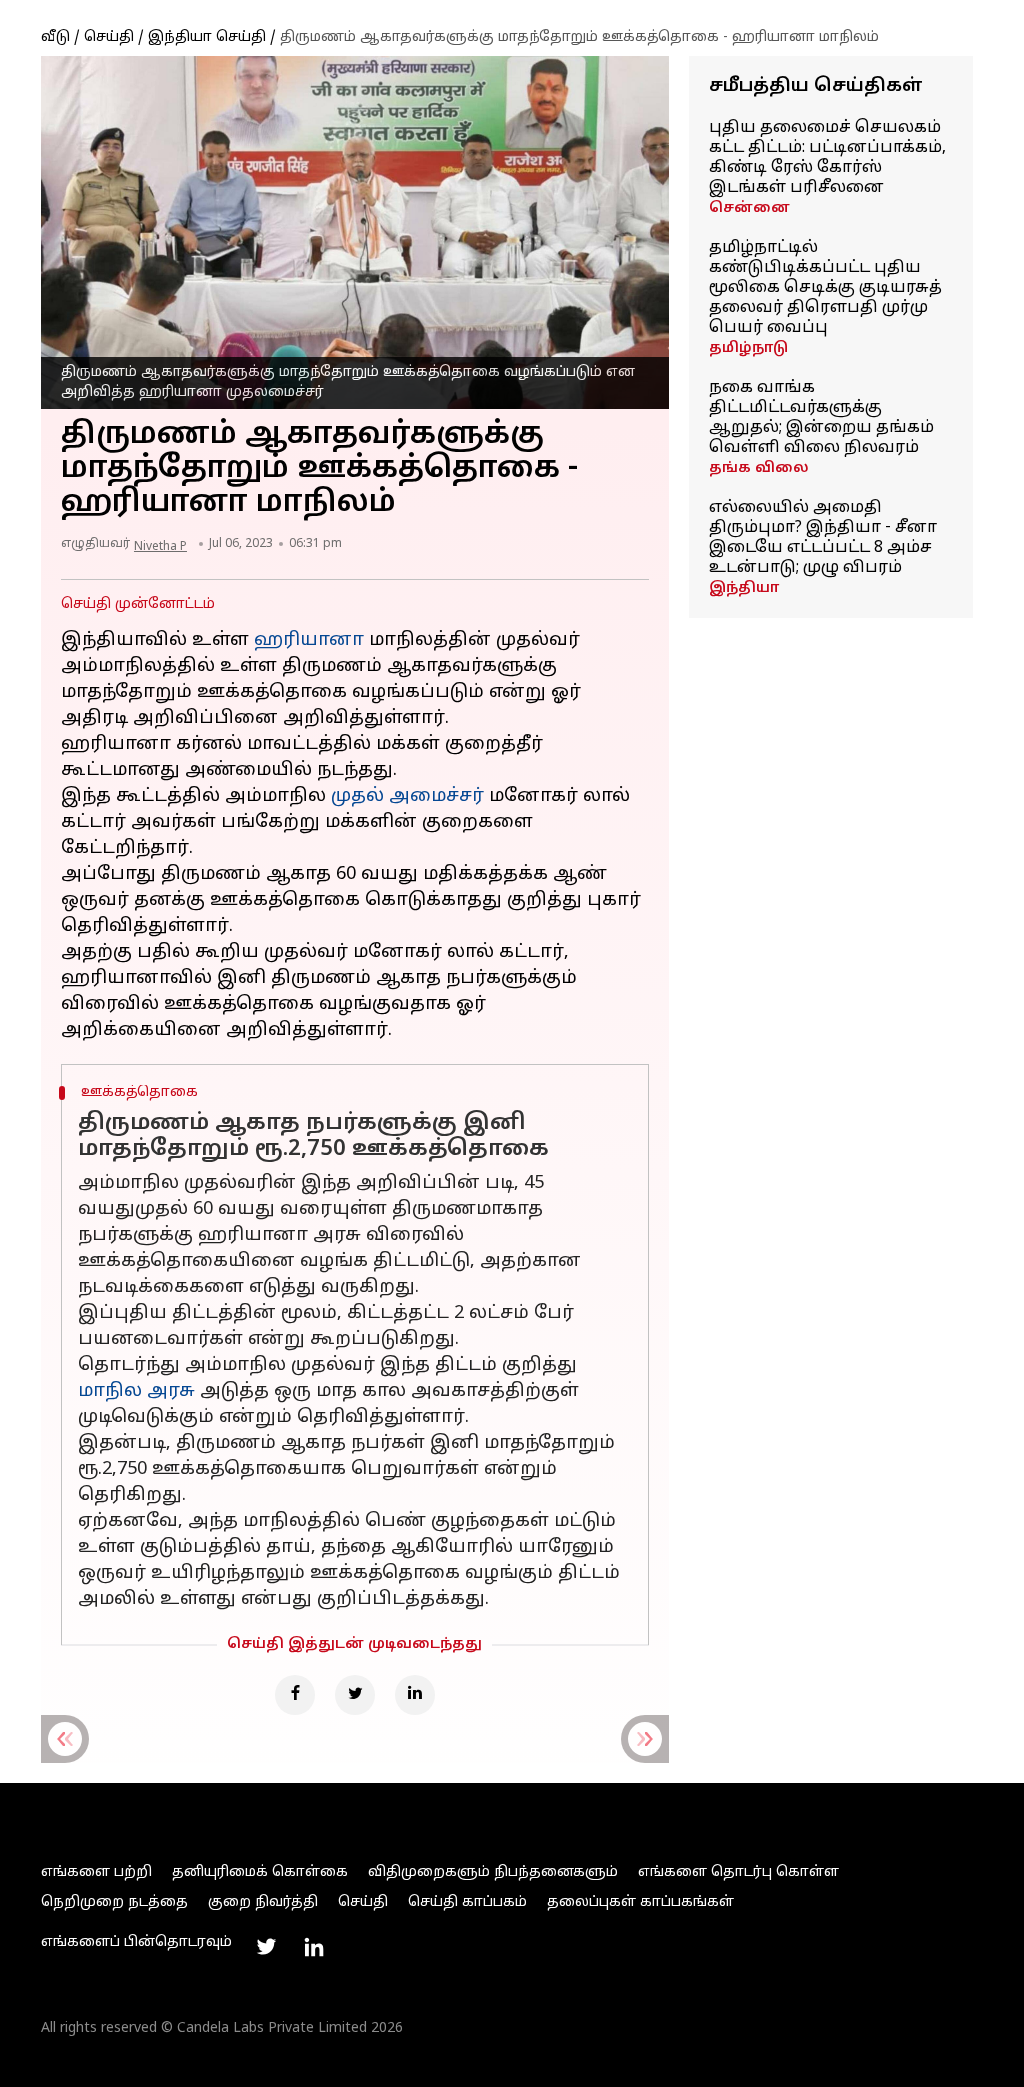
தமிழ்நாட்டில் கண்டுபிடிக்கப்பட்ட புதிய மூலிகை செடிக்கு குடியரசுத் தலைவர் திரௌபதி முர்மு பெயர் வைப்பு (825, 288)
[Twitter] (355, 1695)
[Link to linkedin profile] (314, 1947)
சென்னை (749, 208)
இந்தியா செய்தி (207, 37)
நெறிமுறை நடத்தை (114, 1902)
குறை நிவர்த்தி (263, 1902)
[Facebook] (295, 1695)
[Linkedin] (415, 1695)
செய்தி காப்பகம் (467, 1902)
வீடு (55, 37)
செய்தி (109, 37)
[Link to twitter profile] (266, 1947)
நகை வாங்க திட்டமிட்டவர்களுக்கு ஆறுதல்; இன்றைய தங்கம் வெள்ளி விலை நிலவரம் (821, 418)
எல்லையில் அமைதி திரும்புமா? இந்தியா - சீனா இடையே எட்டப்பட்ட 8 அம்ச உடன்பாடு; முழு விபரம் (823, 538)
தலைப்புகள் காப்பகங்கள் (640, 1902)
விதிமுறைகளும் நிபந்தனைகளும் (493, 1872)
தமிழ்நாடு (748, 348)
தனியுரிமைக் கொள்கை (260, 1872)
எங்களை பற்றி (96, 1872)
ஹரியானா (309, 640)
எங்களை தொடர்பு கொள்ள (738, 1872)
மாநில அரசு (136, 1391)
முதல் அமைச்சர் (407, 796)
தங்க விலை (759, 468)
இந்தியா (744, 588)
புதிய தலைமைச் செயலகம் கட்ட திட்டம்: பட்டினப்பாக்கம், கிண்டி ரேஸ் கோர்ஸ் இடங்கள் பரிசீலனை (827, 158)
